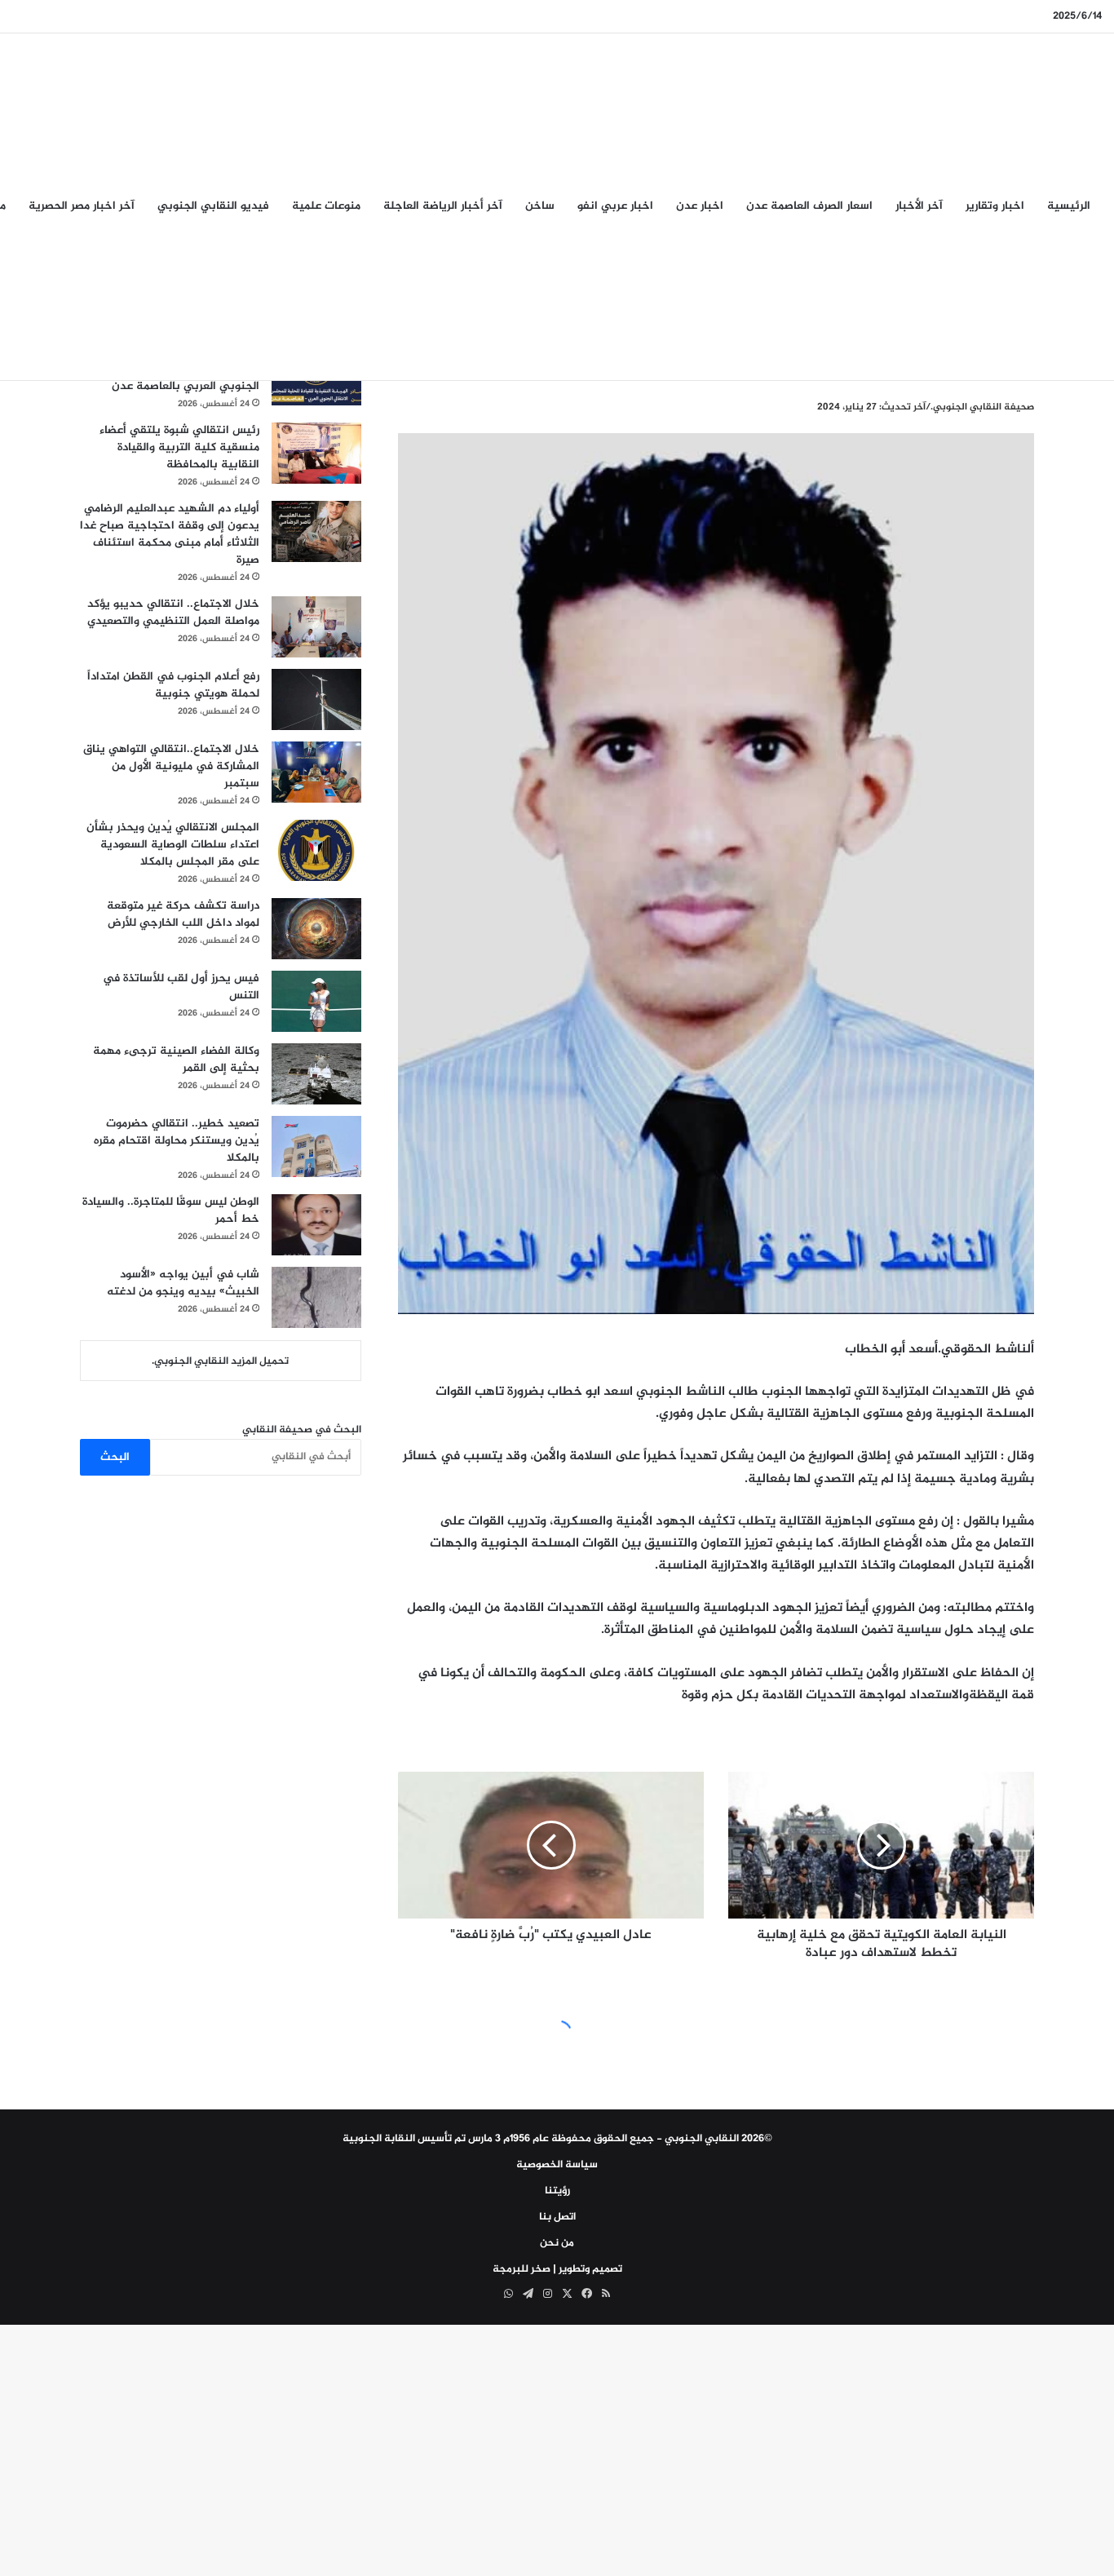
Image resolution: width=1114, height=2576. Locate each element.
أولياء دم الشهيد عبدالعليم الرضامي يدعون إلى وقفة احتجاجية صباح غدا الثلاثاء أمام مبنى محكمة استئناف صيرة (170, 534)
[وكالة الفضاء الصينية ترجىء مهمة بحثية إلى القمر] (316, 1074)
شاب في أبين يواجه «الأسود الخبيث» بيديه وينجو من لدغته (183, 1283)
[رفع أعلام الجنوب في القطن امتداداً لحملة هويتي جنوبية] (316, 699)
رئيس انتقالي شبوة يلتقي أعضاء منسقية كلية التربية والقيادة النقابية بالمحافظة (179, 447)
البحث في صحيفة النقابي (302, 1430)
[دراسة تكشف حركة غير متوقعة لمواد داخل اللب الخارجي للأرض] (316, 929)
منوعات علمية (326, 206)
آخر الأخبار (919, 206)
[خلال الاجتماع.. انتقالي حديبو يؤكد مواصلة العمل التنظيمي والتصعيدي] (316, 627)
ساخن (540, 206)
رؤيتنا (557, 2191)
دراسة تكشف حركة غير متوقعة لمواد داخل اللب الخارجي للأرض (183, 914)
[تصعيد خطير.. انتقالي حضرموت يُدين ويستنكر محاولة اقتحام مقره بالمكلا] (316, 1146)
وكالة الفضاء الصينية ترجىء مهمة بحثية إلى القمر (176, 1060)
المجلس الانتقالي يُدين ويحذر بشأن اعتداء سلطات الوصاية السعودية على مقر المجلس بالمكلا (173, 845)
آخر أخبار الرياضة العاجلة (443, 206)
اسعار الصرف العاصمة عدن (809, 206)
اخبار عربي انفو (615, 206)
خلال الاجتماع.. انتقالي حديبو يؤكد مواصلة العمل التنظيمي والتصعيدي (173, 613)
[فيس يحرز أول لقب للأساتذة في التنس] (316, 1001)
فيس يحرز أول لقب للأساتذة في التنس (181, 987)
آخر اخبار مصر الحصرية (82, 206)
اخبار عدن (700, 206)
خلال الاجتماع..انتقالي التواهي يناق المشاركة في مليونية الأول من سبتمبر (171, 766)
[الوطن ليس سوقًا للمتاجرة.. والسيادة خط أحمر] (316, 1225)
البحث (115, 1457)
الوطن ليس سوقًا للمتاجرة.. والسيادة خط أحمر (171, 1211)
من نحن (557, 2243)
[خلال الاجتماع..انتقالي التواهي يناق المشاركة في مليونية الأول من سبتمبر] (316, 772)
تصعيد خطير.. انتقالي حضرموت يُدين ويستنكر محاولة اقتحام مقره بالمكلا (177, 1141)
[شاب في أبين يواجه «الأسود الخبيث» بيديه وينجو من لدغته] (316, 1297)
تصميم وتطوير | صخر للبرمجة (557, 2269)
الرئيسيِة (1069, 206)
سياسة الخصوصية (557, 2165)
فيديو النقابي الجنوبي (213, 206)
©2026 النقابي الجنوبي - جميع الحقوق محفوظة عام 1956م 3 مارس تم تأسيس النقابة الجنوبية (557, 2139)
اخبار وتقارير (995, 206)
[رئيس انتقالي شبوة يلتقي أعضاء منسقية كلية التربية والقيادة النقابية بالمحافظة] (316, 453)
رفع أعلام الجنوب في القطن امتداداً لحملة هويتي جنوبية (173, 685)
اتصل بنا (557, 2217)
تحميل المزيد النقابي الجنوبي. (220, 1361)
